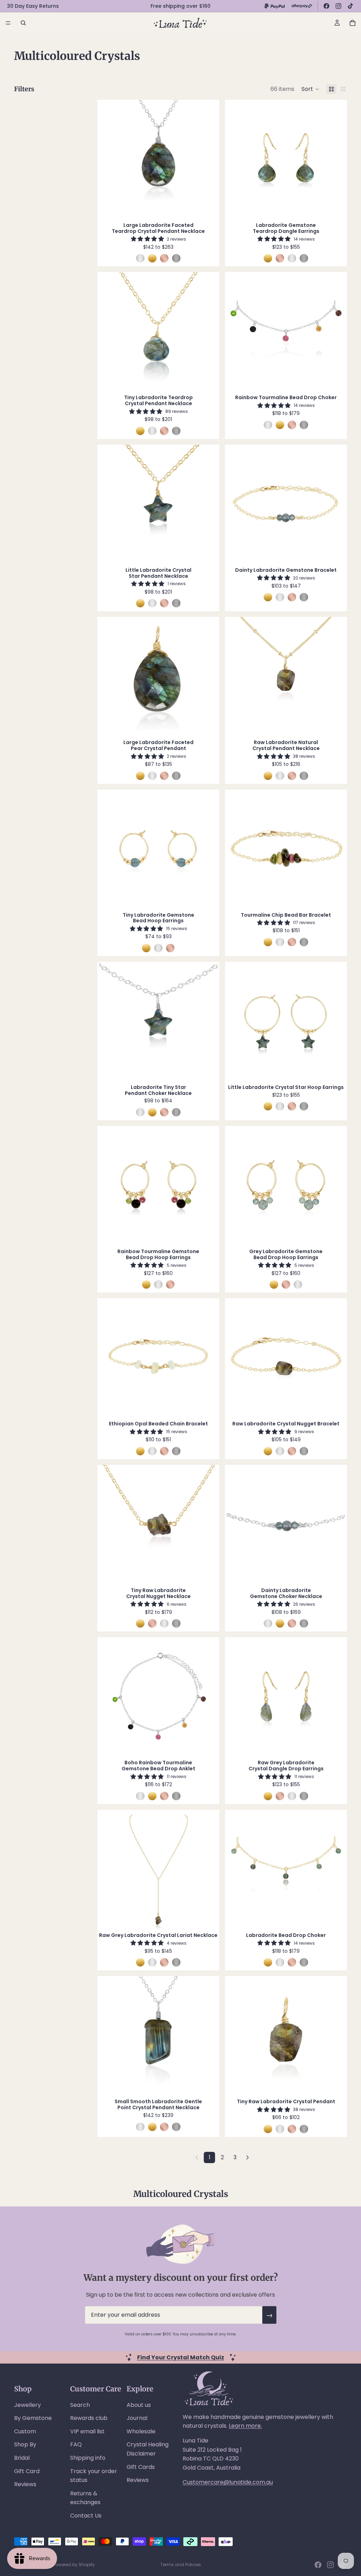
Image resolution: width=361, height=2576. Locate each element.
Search (80, 2405)
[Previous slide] (110, 159)
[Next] (247, 2157)
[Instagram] (338, 6)
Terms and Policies (181, 2565)
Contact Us (86, 2516)
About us (139, 2405)
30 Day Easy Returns (33, 6)
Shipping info (88, 2458)
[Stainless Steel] (176, 258)
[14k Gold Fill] (152, 258)
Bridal (22, 2458)
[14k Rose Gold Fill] (164, 258)
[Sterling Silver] (140, 258)
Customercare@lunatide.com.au (228, 2482)
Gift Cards (141, 2467)
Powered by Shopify (74, 2565)
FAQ (76, 2444)
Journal (137, 2418)
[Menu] (8, 23)
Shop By (25, 2444)
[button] (310, 89)
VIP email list (87, 2431)
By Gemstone (33, 2418)
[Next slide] (207, 159)
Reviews (25, 2484)
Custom (25, 2431)
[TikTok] (350, 6)
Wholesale (141, 2431)
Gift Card (27, 2471)
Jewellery (27, 2405)
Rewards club (89, 2418)
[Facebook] (326, 6)
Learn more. (245, 2426)
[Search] (23, 23)
